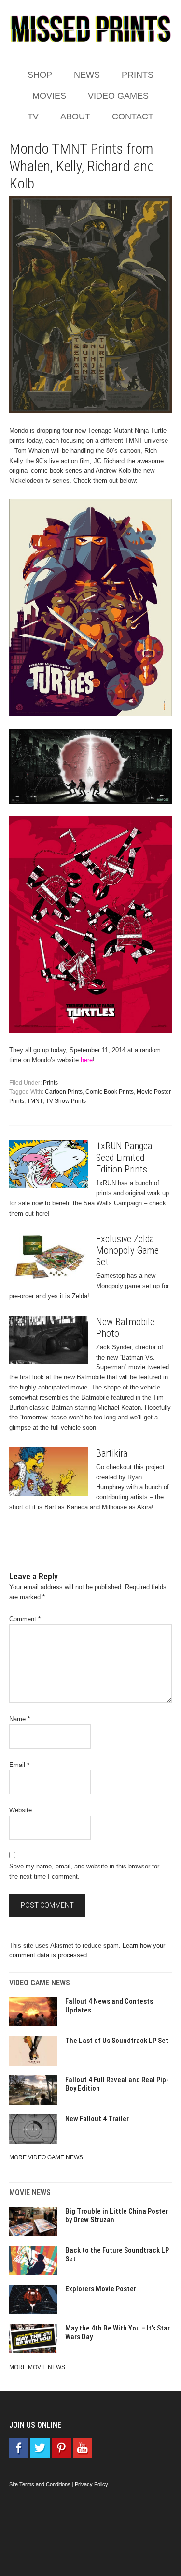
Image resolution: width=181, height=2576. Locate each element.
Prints (50, 1083)
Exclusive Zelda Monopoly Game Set (127, 1250)
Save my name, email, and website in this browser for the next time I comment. (84, 1871)
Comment (25, 1619)
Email (19, 1765)
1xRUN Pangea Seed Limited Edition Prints (124, 1158)
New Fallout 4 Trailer (97, 2119)
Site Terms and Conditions (40, 2484)
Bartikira (112, 1453)
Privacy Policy (91, 2484)
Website (21, 1810)
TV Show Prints (66, 1101)
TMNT (35, 1101)
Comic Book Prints (110, 1092)
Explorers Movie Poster (101, 2289)
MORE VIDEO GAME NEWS (46, 2157)
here (87, 1060)
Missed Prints (91, 29)
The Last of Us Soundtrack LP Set (117, 2041)
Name (20, 1719)
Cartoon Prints (64, 1092)
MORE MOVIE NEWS (37, 2367)
